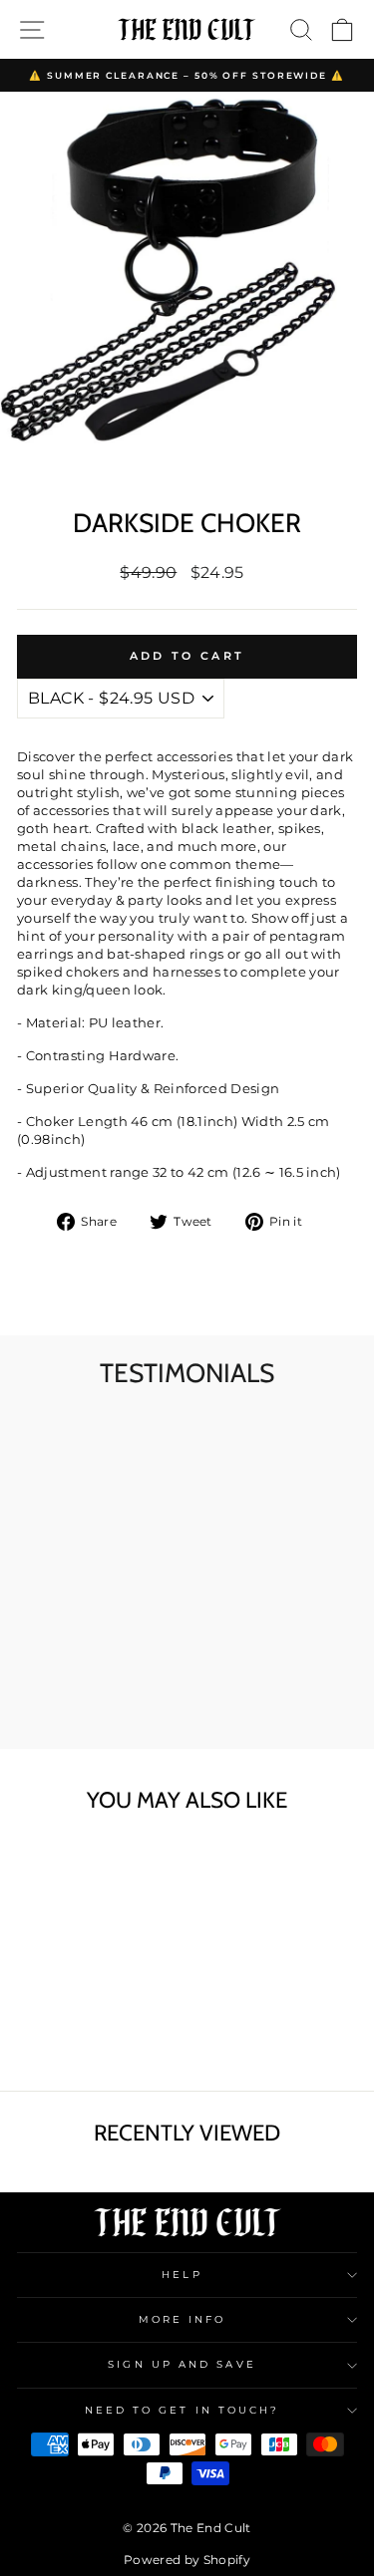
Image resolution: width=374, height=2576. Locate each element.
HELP (182, 2275)
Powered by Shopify (187, 2560)
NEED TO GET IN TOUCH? (183, 2410)
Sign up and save (182, 2364)
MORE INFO (183, 2319)
